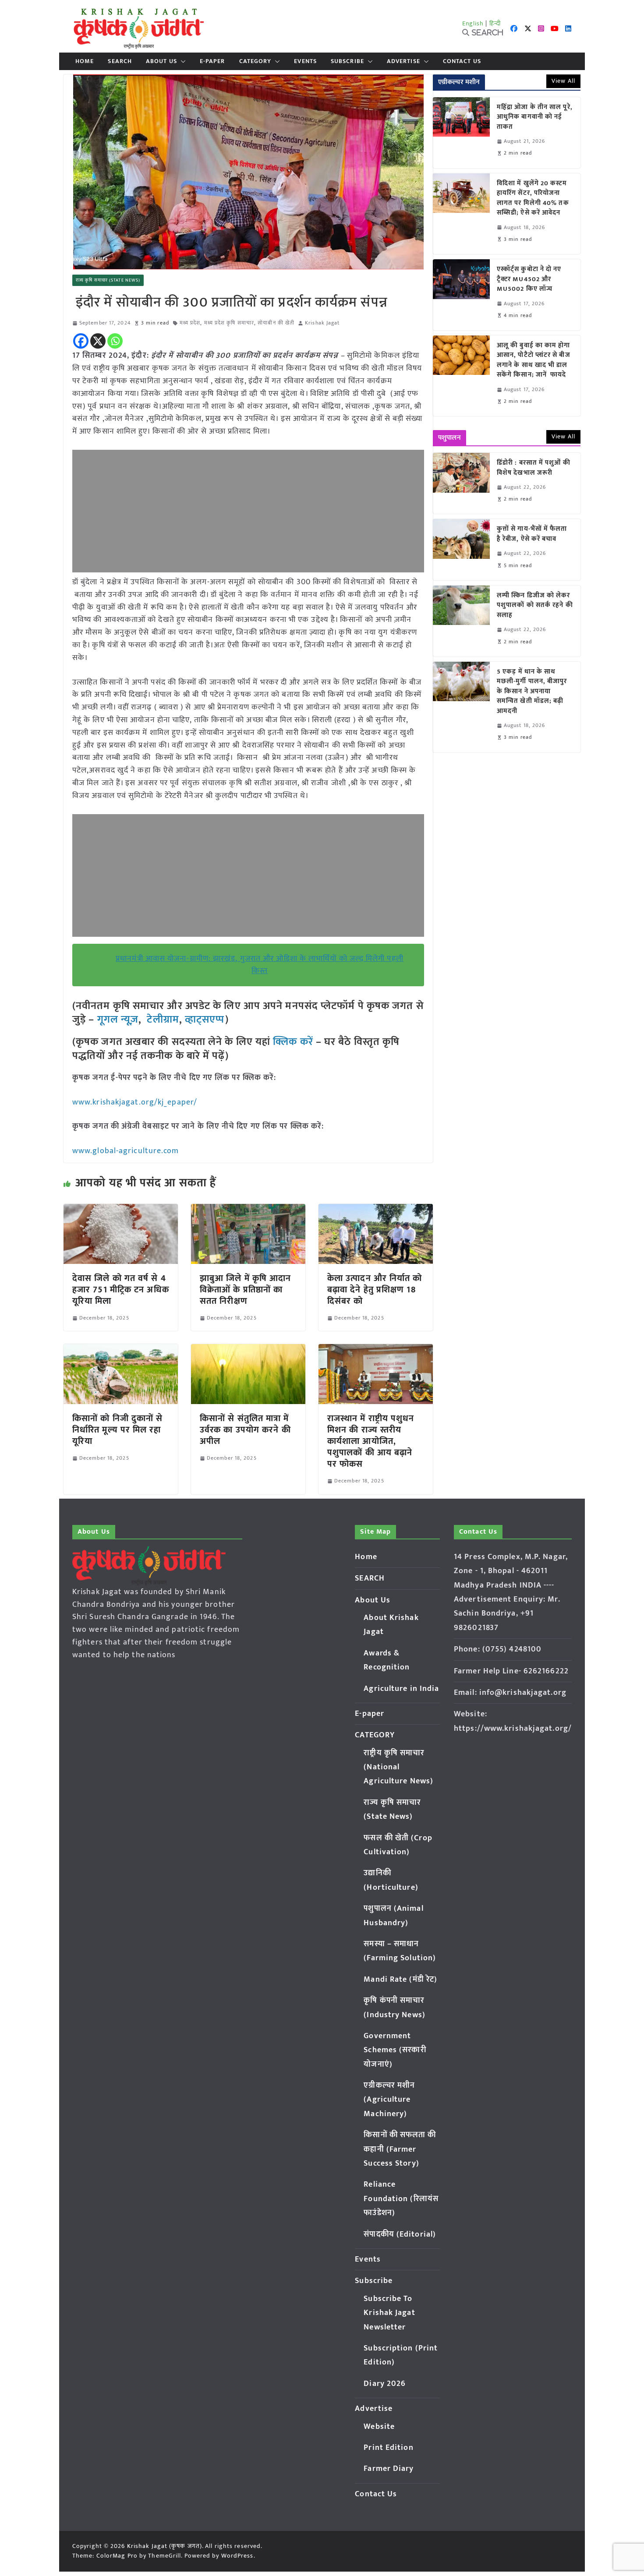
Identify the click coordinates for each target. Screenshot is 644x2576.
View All (563, 81)
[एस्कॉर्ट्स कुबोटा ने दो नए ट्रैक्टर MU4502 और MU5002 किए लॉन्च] (461, 295)
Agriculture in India (401, 1689)
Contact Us (462, 61)
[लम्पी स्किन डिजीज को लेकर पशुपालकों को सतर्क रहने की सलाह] (461, 621)
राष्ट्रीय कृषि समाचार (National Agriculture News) (398, 1767)
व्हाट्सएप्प (205, 1020)
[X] (98, 341)
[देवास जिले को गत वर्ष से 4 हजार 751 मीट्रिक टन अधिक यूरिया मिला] (121, 1210)
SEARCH (120, 61)
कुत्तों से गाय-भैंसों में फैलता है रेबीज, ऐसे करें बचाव (532, 534)
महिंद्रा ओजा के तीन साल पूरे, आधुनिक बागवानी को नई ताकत (535, 117)
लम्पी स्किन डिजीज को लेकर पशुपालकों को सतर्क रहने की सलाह (535, 606)
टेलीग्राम (163, 1020)
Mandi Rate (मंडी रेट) (400, 1980)
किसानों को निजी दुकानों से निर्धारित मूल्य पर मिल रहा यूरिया (117, 1430)
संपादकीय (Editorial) (400, 2234)
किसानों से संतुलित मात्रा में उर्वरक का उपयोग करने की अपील (245, 1430)
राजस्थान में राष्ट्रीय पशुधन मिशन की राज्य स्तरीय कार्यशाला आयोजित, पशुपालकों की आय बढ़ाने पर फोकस (371, 1441)
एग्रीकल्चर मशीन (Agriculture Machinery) (389, 2100)
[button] (181, 61)
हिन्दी (495, 23)
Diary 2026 (385, 2384)
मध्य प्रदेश (190, 323)
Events (305, 61)
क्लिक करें (293, 1042)
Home (85, 61)
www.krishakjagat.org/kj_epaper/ (135, 1102)
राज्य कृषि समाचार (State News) (108, 280)
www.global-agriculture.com (126, 1151)
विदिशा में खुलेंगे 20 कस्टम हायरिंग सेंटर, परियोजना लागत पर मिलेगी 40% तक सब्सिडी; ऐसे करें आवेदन (533, 198)
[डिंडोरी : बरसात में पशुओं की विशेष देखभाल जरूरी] (461, 483)
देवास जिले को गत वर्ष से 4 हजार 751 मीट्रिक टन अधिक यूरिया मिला (121, 1290)
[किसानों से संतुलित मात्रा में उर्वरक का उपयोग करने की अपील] (248, 1350)
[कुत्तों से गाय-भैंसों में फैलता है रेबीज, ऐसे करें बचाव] (461, 549)
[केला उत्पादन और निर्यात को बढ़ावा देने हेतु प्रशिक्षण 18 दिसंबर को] (376, 1210)
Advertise (403, 61)
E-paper (212, 61)
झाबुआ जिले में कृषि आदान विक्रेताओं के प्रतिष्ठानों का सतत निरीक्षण (246, 1290)
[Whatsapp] (115, 341)
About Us (161, 61)
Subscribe (347, 61)
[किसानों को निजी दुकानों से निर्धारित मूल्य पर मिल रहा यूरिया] (121, 1350)
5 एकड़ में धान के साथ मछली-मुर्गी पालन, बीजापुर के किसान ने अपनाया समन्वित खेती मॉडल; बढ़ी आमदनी (532, 692)
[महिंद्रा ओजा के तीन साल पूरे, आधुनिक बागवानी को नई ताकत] (461, 133)
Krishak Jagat (322, 323)
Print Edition (388, 2448)
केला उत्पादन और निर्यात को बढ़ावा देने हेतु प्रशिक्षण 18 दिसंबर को (375, 1290)
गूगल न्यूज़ (116, 1020)
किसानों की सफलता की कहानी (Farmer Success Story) (400, 2149)
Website (379, 2427)
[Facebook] (81, 341)
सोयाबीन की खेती (276, 323)
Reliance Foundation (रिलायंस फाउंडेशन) (401, 2199)
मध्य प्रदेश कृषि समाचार (229, 323)
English (473, 23)
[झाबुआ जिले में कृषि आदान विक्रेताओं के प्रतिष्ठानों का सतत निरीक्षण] (248, 1210)
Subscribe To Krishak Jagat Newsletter (389, 2313)
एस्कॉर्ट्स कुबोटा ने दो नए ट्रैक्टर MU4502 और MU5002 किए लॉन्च (529, 279)
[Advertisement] (248, 511)
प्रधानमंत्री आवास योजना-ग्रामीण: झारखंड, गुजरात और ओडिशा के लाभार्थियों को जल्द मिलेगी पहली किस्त (260, 965)
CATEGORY (255, 61)
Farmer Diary (389, 2469)
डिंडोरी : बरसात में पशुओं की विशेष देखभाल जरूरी (534, 468)
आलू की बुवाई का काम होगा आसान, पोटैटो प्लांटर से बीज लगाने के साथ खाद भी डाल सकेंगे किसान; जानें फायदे (534, 360)
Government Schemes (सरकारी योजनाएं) (395, 2050)
